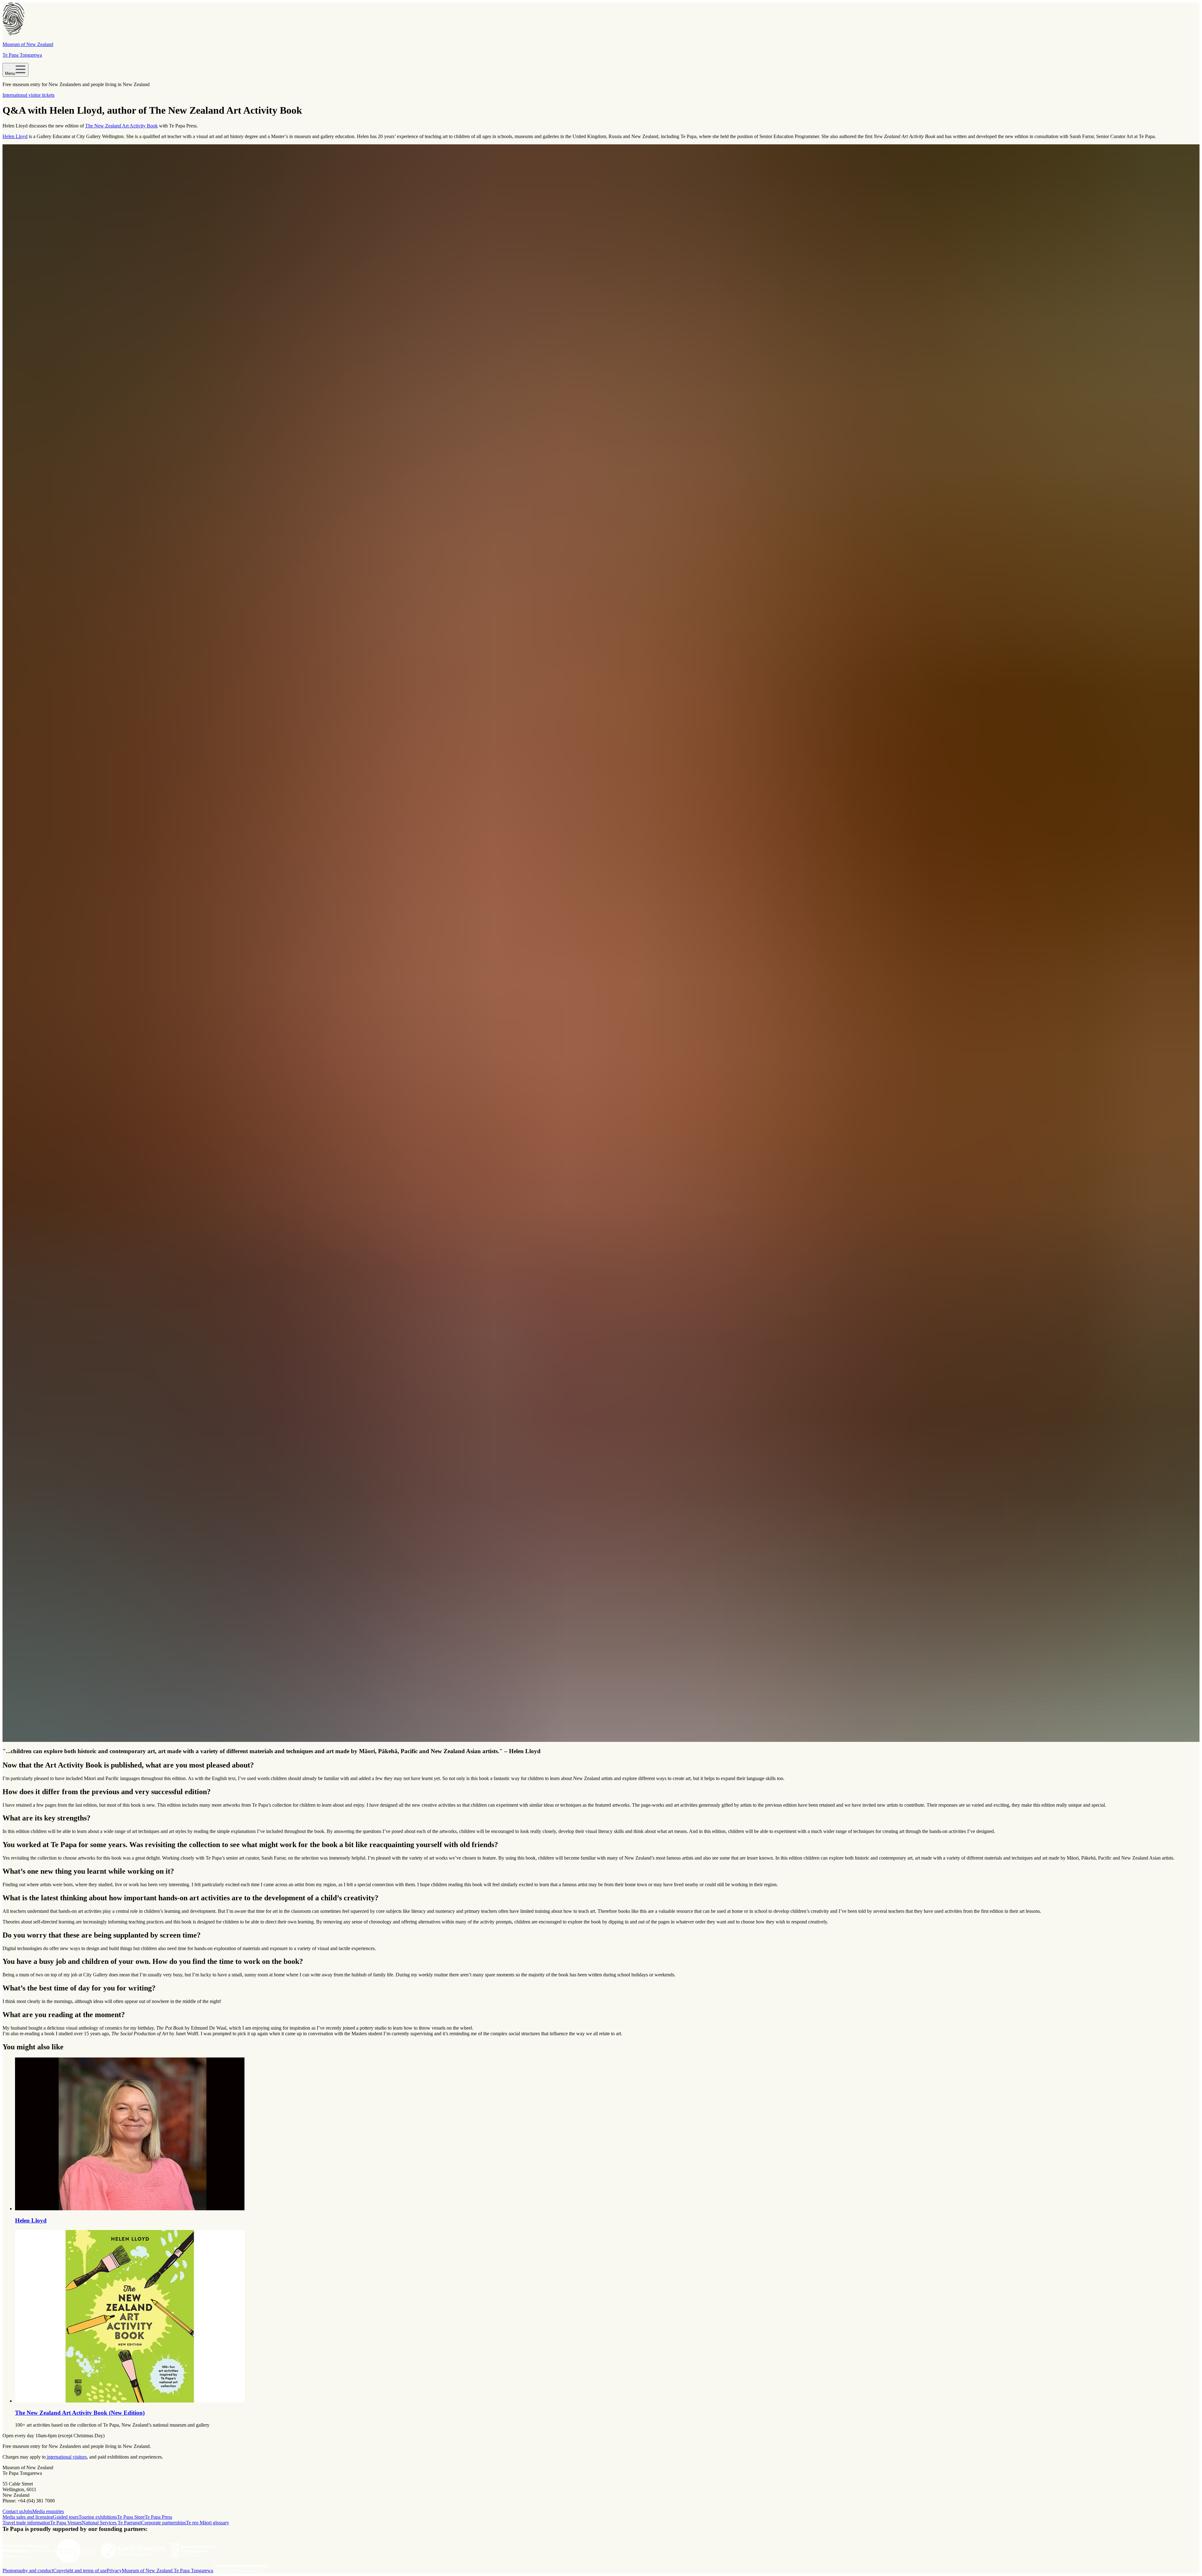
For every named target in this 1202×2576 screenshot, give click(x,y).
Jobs (28, 2511)
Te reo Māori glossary (208, 2523)
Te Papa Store (131, 2517)
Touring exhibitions (98, 2517)
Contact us (13, 2511)
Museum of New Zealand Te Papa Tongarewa (167, 2571)
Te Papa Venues (66, 2523)
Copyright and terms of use (80, 2571)
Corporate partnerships (164, 2523)
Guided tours (66, 2517)
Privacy (114, 2571)
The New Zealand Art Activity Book (121, 126)
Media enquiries (48, 2511)
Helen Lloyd (15, 136)
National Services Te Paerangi (111, 2523)
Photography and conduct (28, 2571)
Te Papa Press (158, 2517)
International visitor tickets (28, 95)
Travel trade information (26, 2523)
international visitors (66, 2457)
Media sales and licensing (28, 2517)
